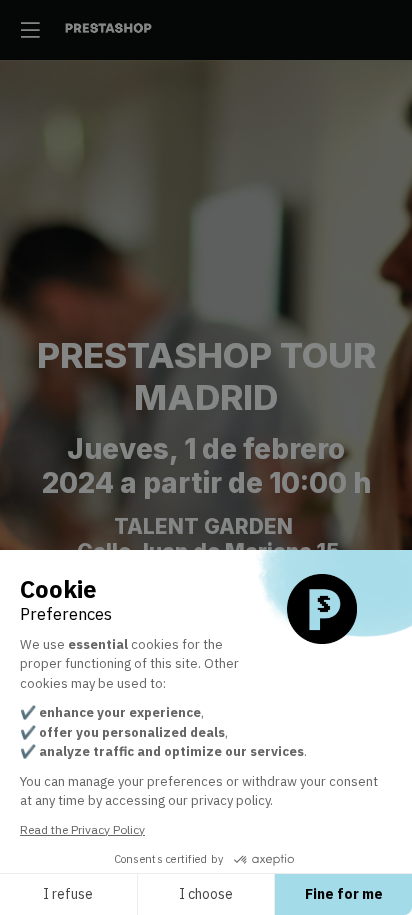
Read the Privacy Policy (82, 829)
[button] (30, 30)
